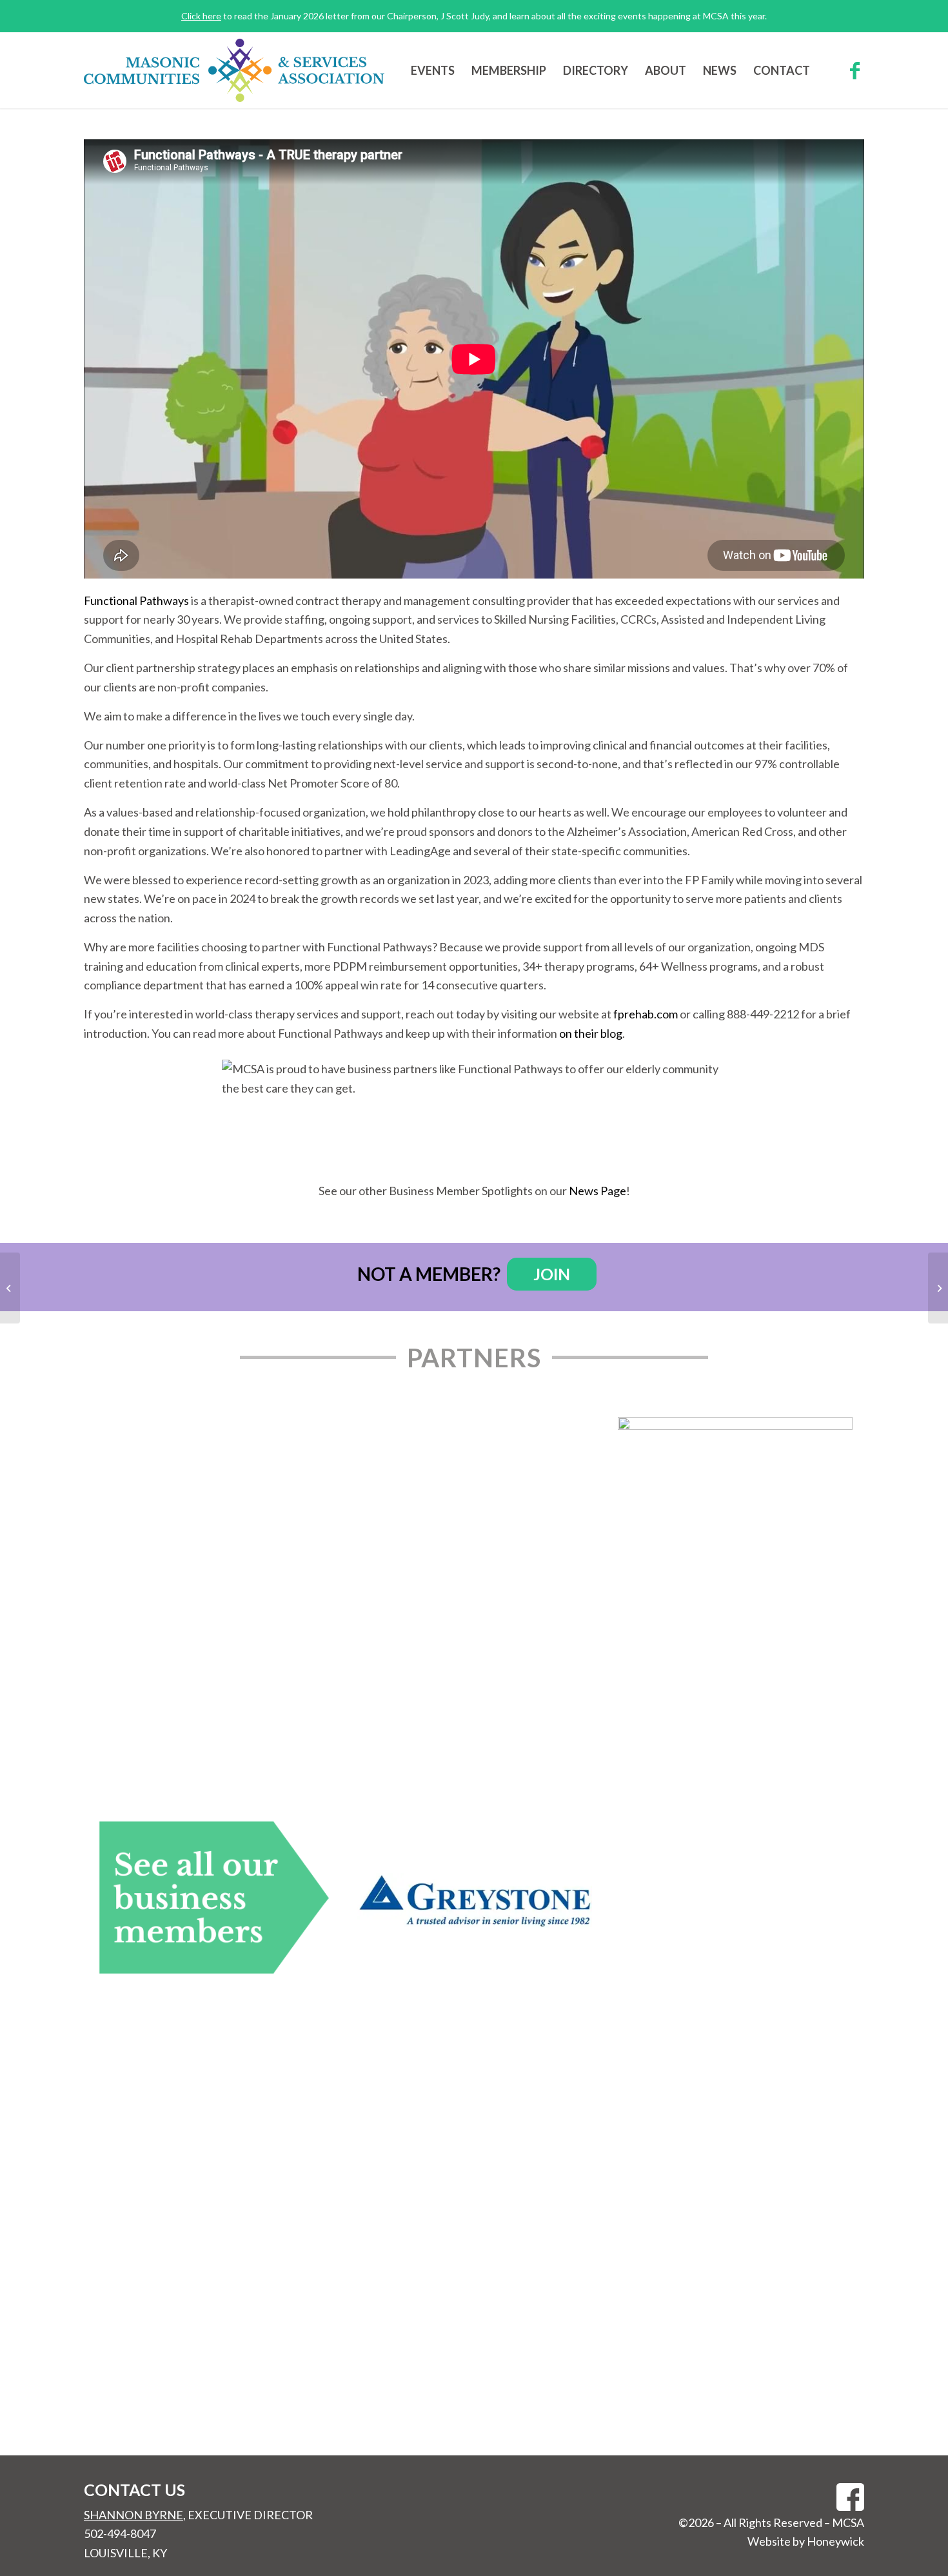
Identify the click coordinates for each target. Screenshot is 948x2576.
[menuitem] (433, 70)
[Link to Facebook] (854, 70)
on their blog (591, 1033)
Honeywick (835, 2541)
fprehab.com (646, 1014)
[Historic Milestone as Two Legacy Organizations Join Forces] (10, 1288)
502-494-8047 (120, 2533)
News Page (597, 1191)
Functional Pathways (136, 600)
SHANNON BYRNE (133, 2515)
